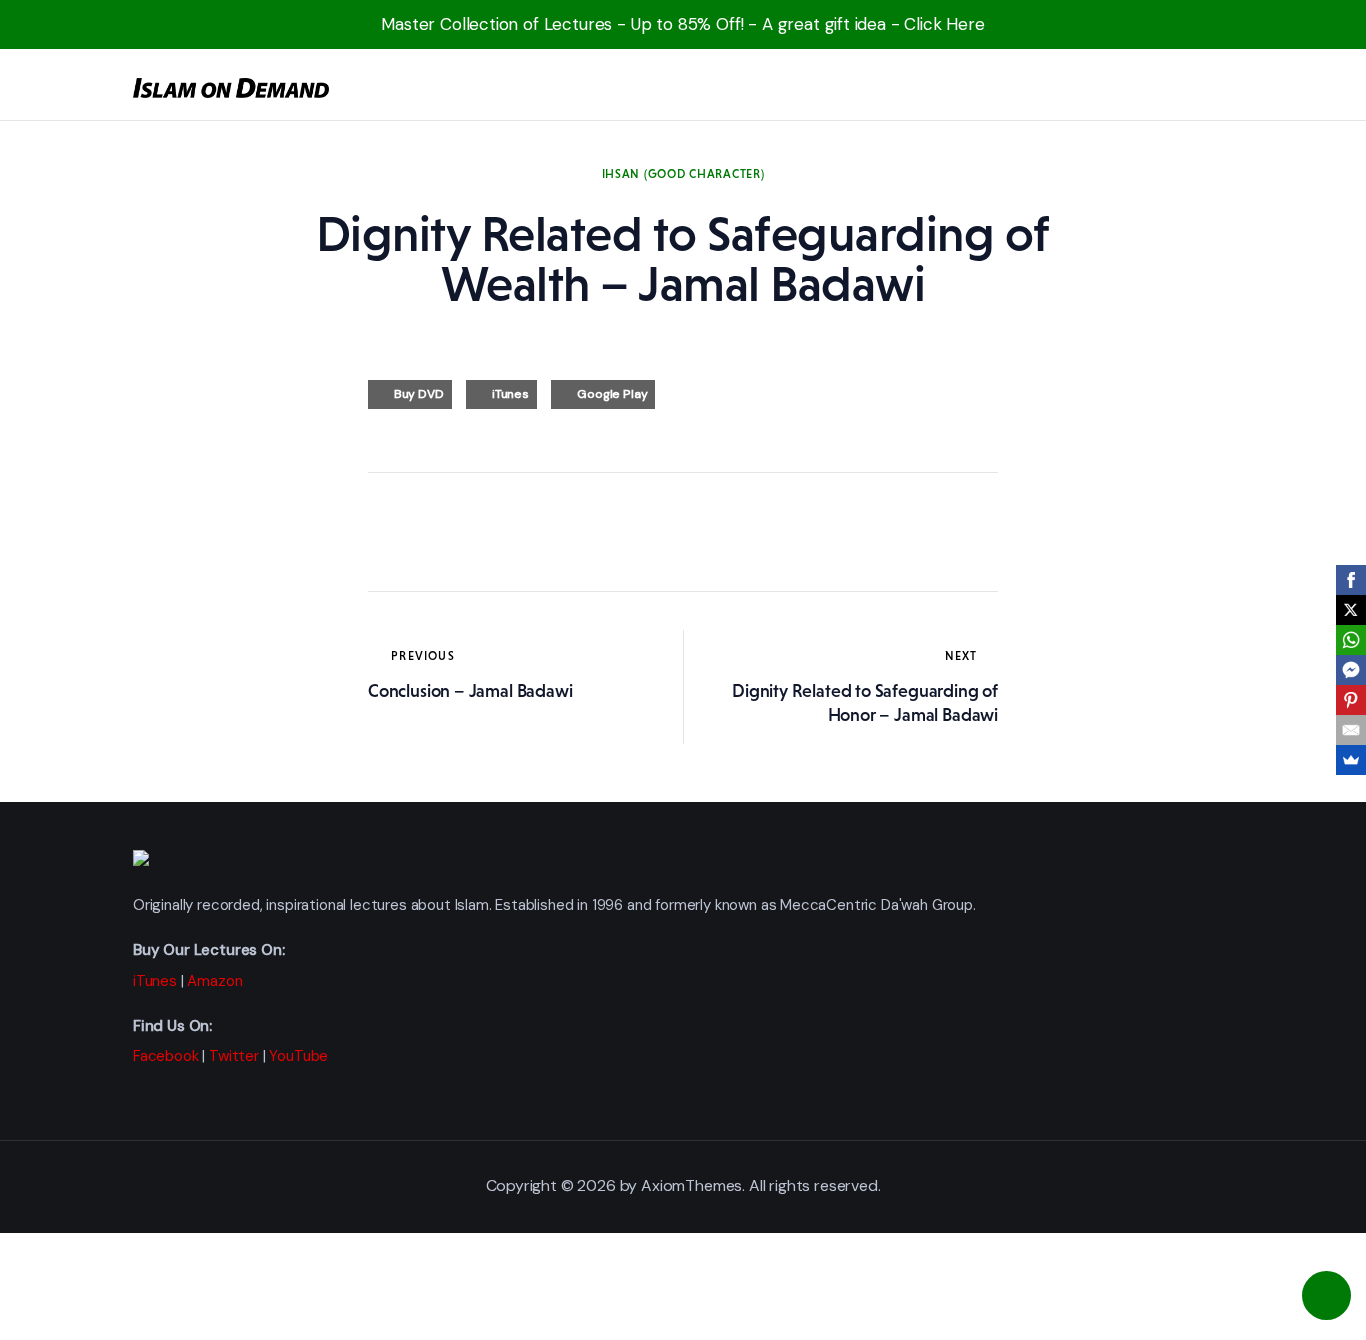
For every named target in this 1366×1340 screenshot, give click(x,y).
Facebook (166, 1056)
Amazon (214, 981)
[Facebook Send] (1351, 670)
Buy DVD (419, 394)
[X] (1351, 610)
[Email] (1351, 730)
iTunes (510, 394)
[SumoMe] (1351, 760)
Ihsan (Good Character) (683, 174)
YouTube (298, 1056)
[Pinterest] (1351, 700)
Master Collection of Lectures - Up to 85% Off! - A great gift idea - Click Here (683, 24)
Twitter (234, 1056)
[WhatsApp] (1351, 640)
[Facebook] (1351, 580)
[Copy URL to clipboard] (568, 532)
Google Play (612, 394)
